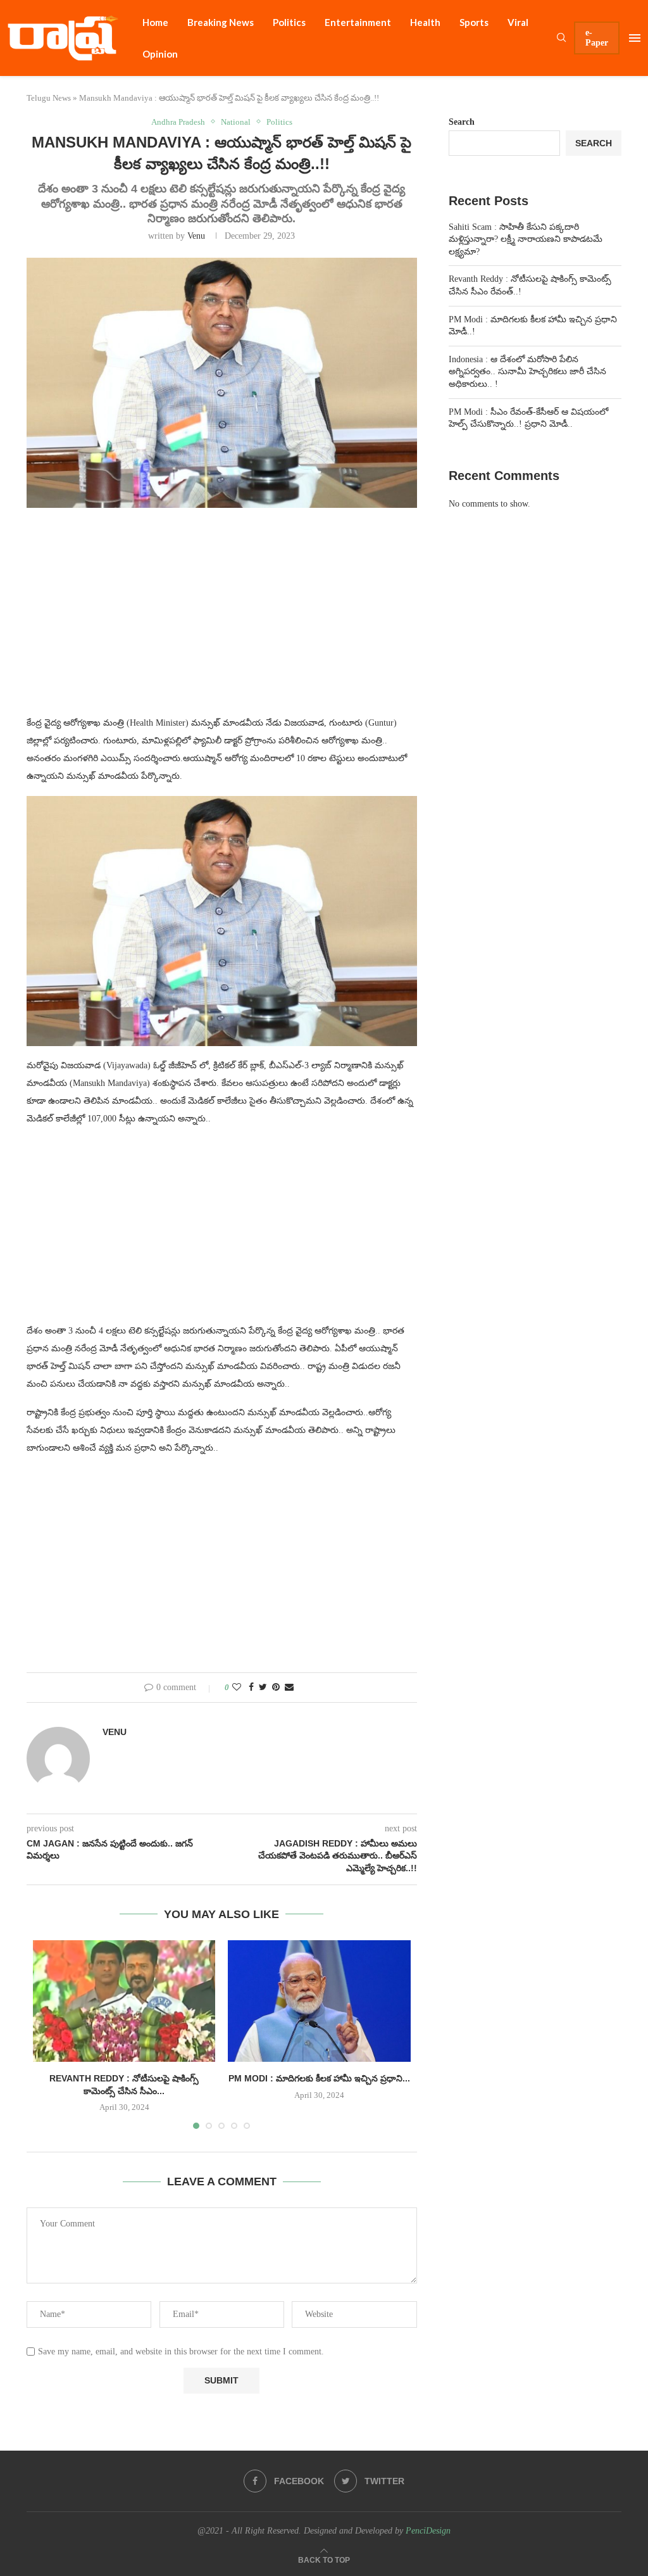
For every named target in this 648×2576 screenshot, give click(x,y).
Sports (474, 22)
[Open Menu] (635, 38)
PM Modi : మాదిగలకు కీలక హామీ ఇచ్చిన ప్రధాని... (319, 2078)
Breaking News (221, 22)
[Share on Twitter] (263, 1688)
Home (155, 22)
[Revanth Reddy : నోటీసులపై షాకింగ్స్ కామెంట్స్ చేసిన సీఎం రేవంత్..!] (124, 2001)
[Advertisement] (222, 619)
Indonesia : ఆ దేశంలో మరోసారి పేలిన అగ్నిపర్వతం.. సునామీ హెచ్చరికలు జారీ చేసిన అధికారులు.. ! (527, 372)
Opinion (160, 54)
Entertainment (358, 22)
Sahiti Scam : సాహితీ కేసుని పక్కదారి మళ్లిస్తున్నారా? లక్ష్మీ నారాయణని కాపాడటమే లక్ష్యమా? (526, 239)
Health (425, 22)
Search (462, 122)
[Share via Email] (289, 1688)
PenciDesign (428, 2531)
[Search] (561, 38)
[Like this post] (237, 1688)
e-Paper (597, 38)
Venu (196, 236)
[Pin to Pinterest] (276, 1688)
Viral (518, 22)
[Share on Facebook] (251, 1688)
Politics (289, 22)
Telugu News (49, 98)
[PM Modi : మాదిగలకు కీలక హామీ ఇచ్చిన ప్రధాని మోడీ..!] (319, 2001)
